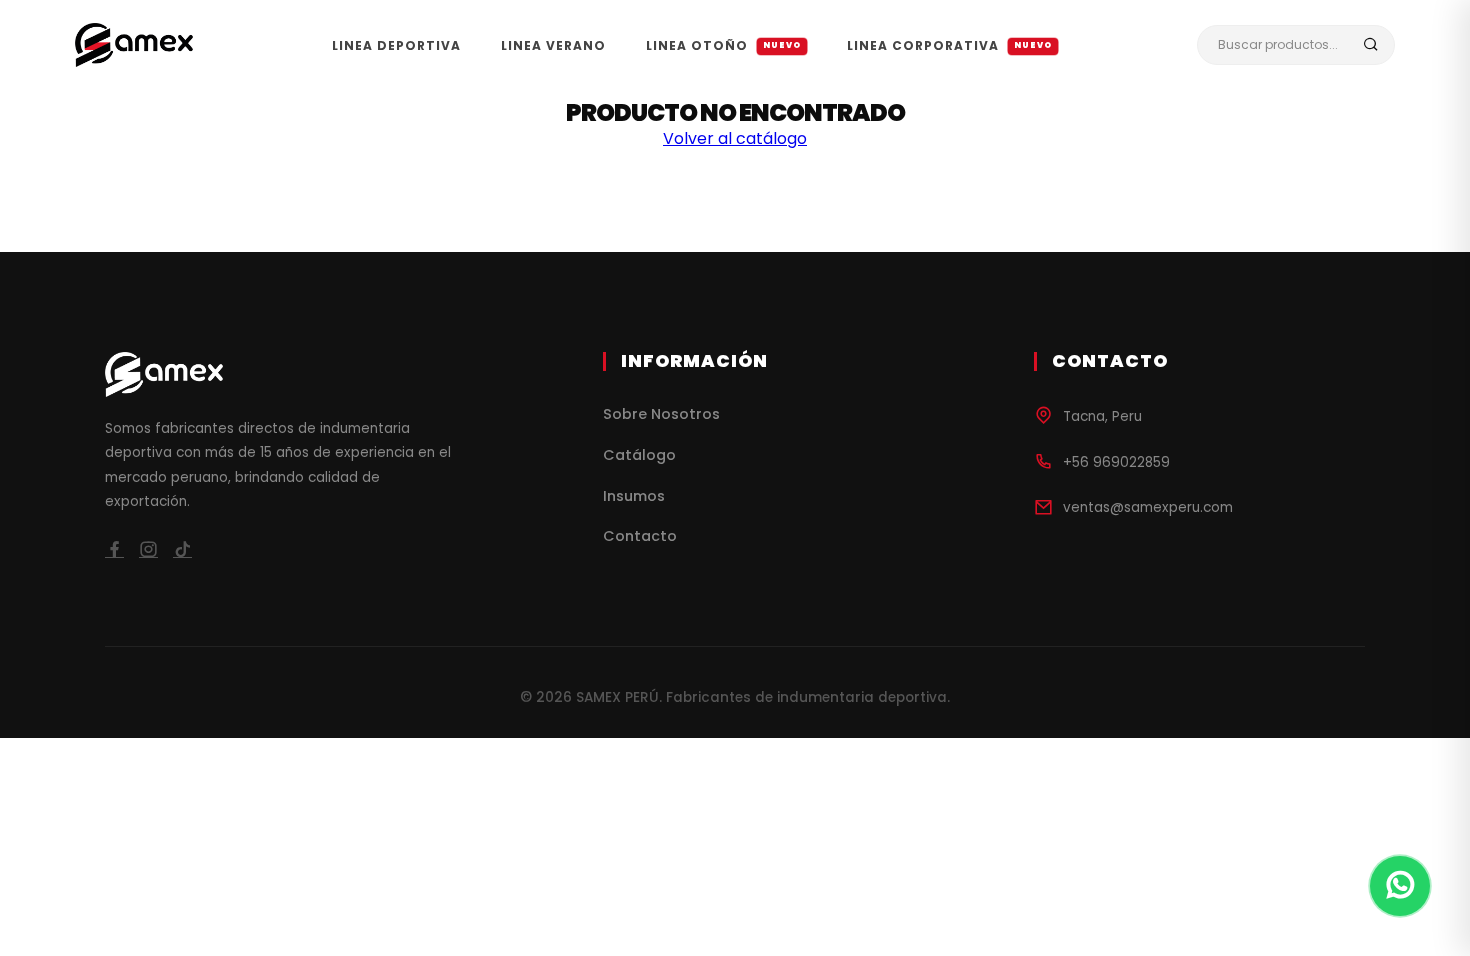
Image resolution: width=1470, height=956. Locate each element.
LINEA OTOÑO (724, 45)
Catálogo (639, 455)
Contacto (640, 536)
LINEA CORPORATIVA (950, 45)
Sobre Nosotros (661, 414)
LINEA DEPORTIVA (396, 45)
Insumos (634, 496)
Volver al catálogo (735, 138)
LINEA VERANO (553, 45)
